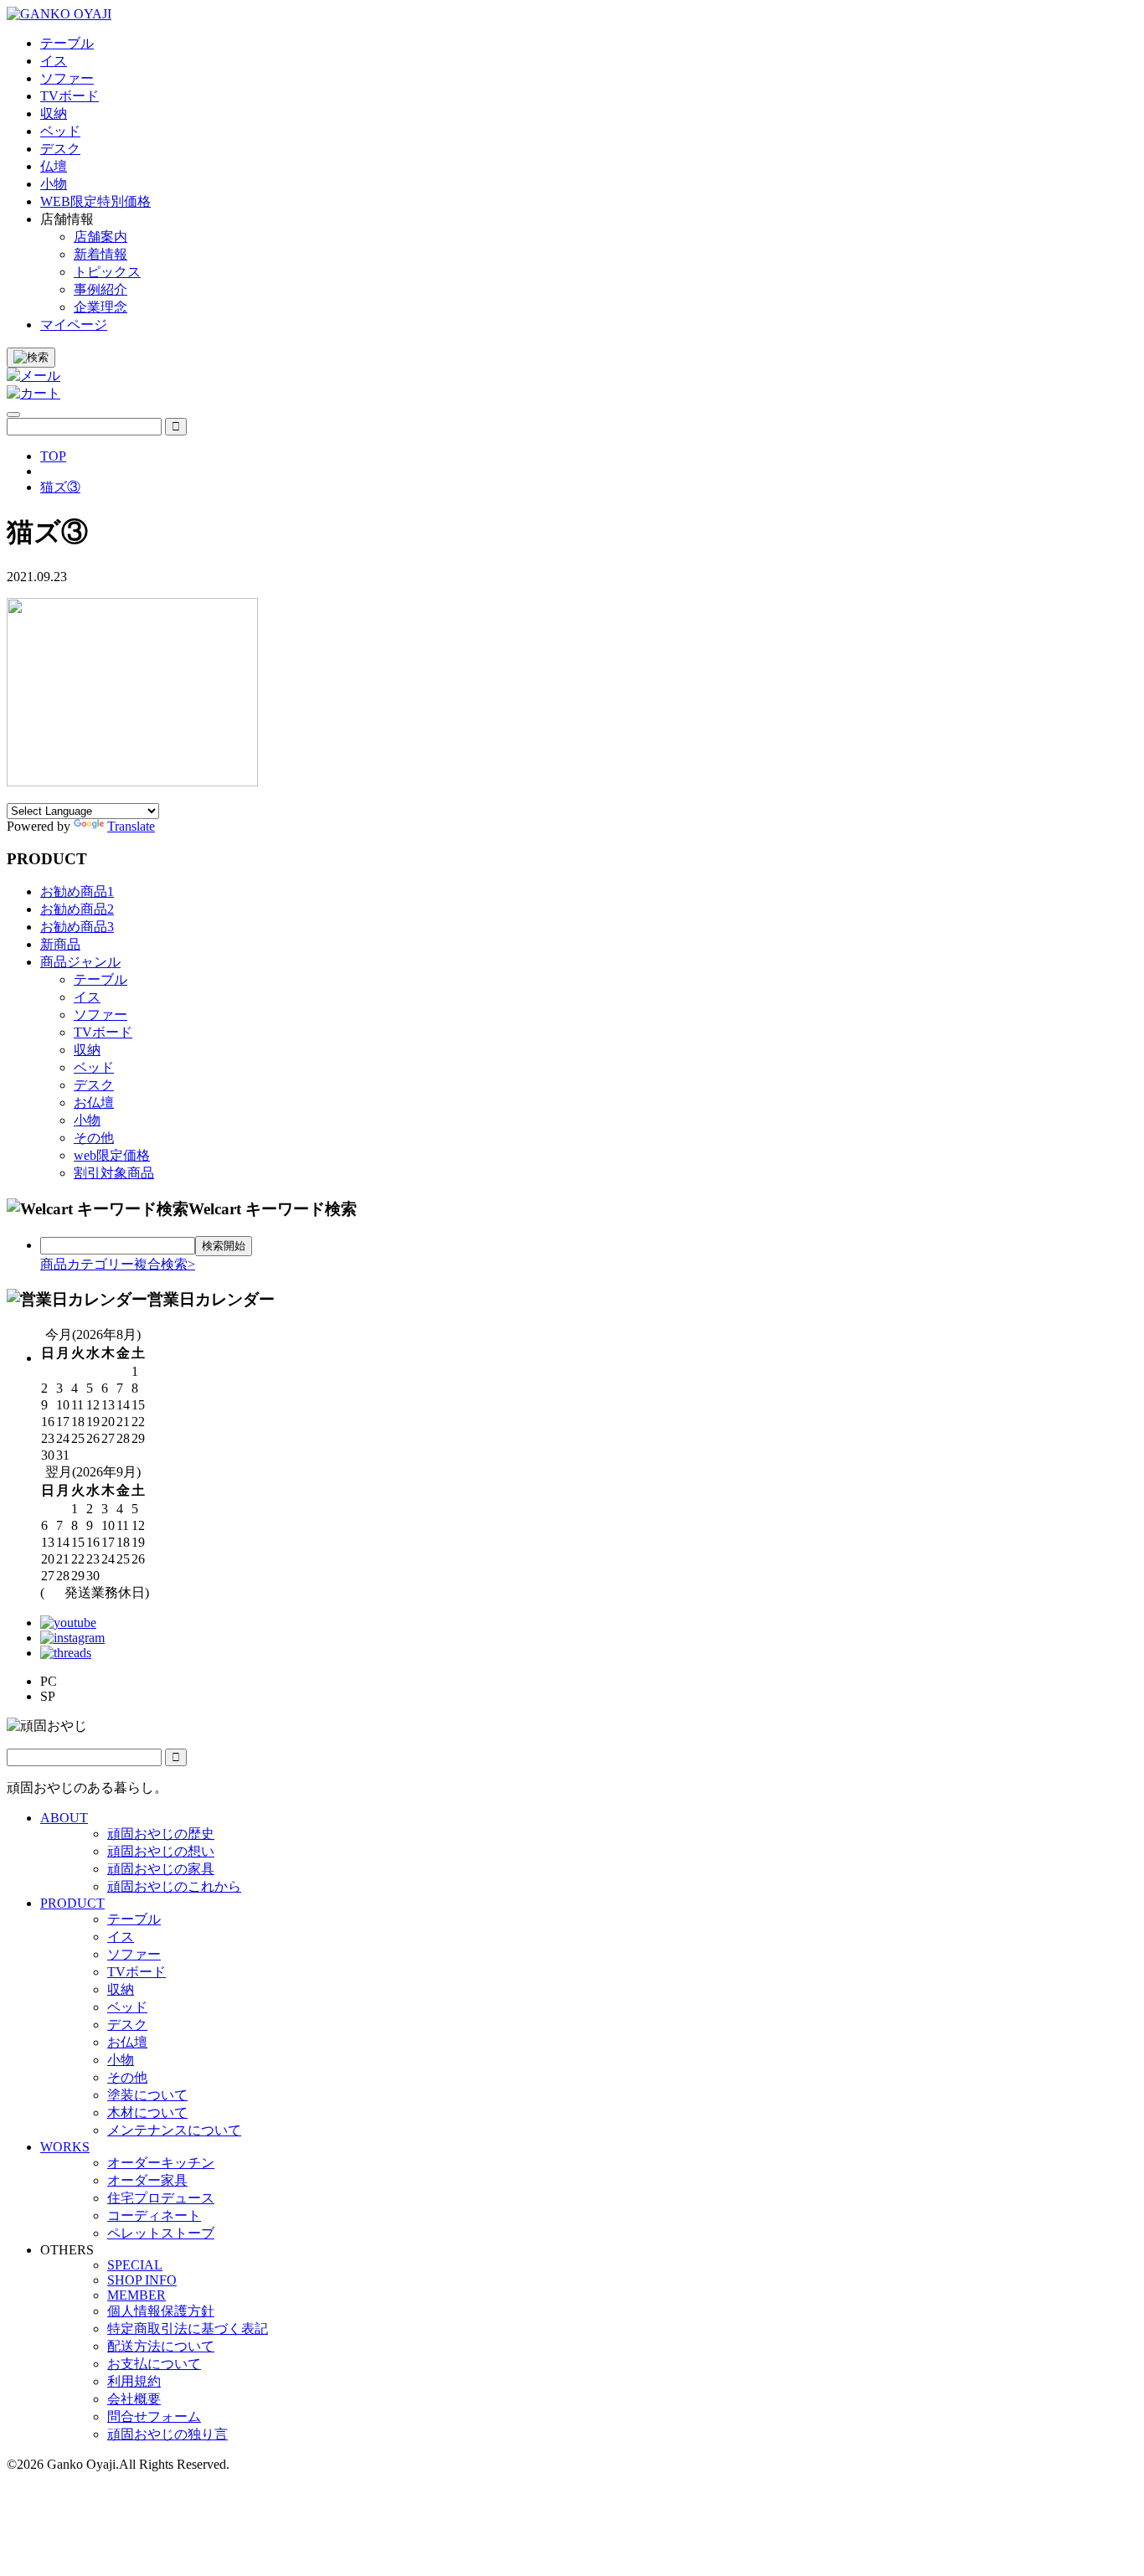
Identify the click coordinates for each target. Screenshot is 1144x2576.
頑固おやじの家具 (161, 1869)
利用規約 (134, 2381)
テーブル (100, 979)
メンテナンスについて (174, 2130)
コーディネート (154, 2215)
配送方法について (161, 2346)
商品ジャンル (80, 962)
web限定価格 (112, 1155)
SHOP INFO (142, 2280)
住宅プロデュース (161, 2198)
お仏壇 (94, 1103)
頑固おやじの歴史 (161, 1834)
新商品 (60, 944)
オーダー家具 (147, 2180)
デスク (94, 1085)
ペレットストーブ (161, 2233)
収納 (87, 1050)
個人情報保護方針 (161, 2311)
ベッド (94, 1067)
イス (87, 997)
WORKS (65, 2147)
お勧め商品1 (77, 891)
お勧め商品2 (77, 909)
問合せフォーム (154, 2416)
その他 (94, 1138)
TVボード (103, 1032)
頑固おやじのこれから (174, 1886)
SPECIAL (135, 2265)
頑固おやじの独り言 (167, 2434)
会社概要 (134, 2399)
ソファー (100, 1015)
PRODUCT (72, 1903)
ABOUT (64, 1818)
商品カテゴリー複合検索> (118, 1264)
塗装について (147, 2095)
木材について (147, 2112)
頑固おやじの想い (161, 1851)
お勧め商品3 (77, 927)
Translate (131, 826)
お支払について (154, 2364)
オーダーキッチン (161, 2163)
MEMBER (137, 2295)
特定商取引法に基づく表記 (188, 2329)
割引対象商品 (114, 1173)
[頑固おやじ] (59, 14)
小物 (87, 1120)
